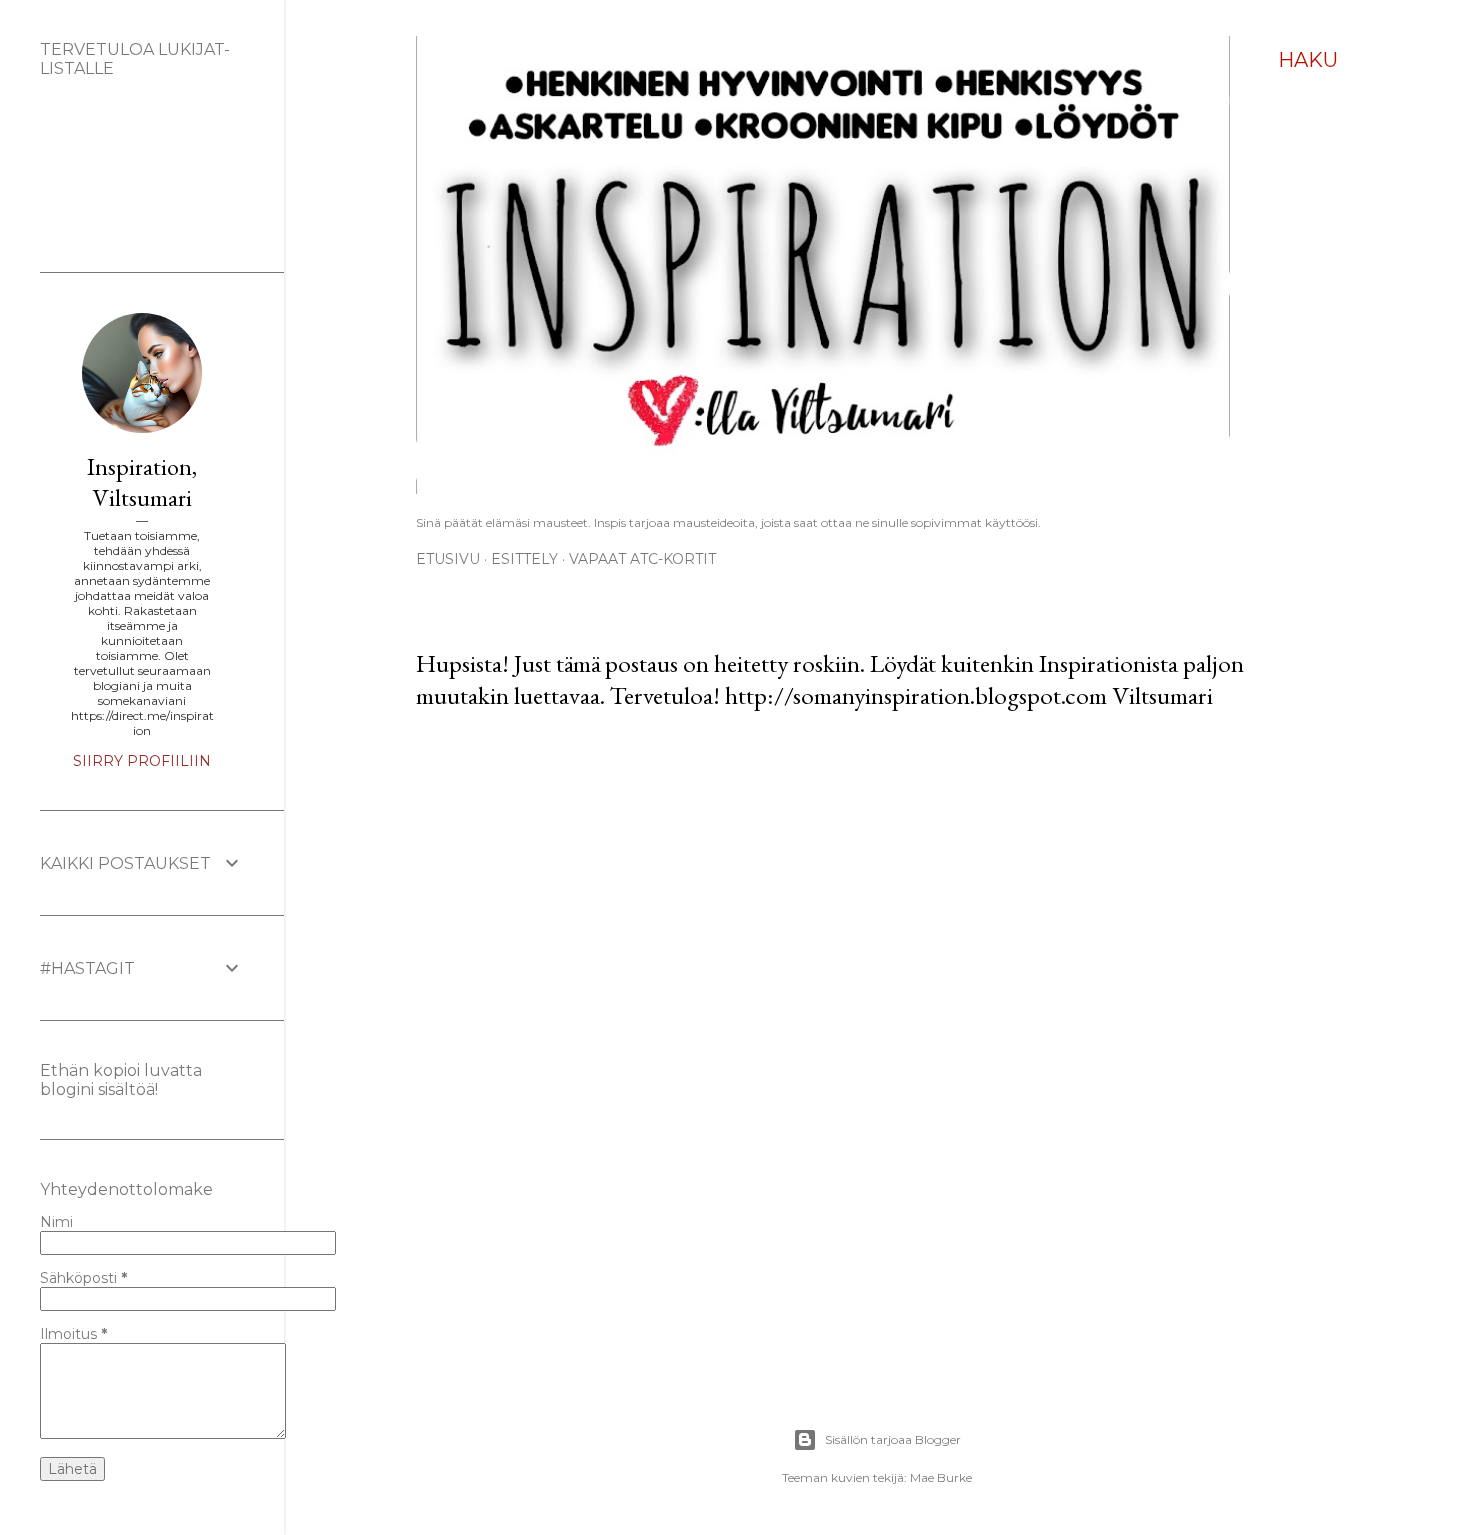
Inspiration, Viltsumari (142, 482)
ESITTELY (524, 559)
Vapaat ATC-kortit (642, 559)
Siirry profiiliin (142, 761)
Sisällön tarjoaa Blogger (893, 1439)
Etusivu (448, 559)
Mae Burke (941, 1477)
